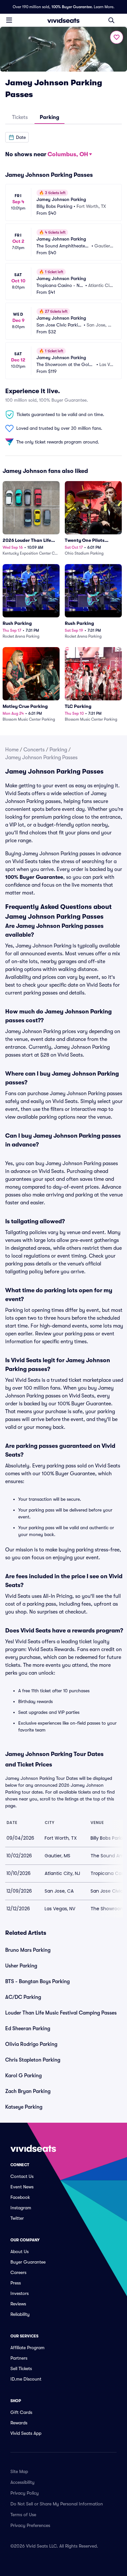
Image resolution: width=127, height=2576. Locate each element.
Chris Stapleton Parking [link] (33, 2060)
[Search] (111, 20)
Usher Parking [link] (21, 1966)
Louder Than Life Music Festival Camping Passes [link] (61, 2013)
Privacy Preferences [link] (30, 2525)
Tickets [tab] (20, 117)
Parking (58, 750)
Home (12, 750)
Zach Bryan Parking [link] (28, 2091)
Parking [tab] (49, 117)
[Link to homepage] (63, 20)
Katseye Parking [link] (24, 2107)
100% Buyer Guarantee (72, 7)
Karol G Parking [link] (23, 2076)
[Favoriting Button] (117, 37)
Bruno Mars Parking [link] (28, 1950)
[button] (17, 137)
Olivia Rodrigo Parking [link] (31, 2044)
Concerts (34, 750)
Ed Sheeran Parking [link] (28, 2029)
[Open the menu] (9, 20)
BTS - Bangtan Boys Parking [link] (37, 1982)
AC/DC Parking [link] (23, 1997)
